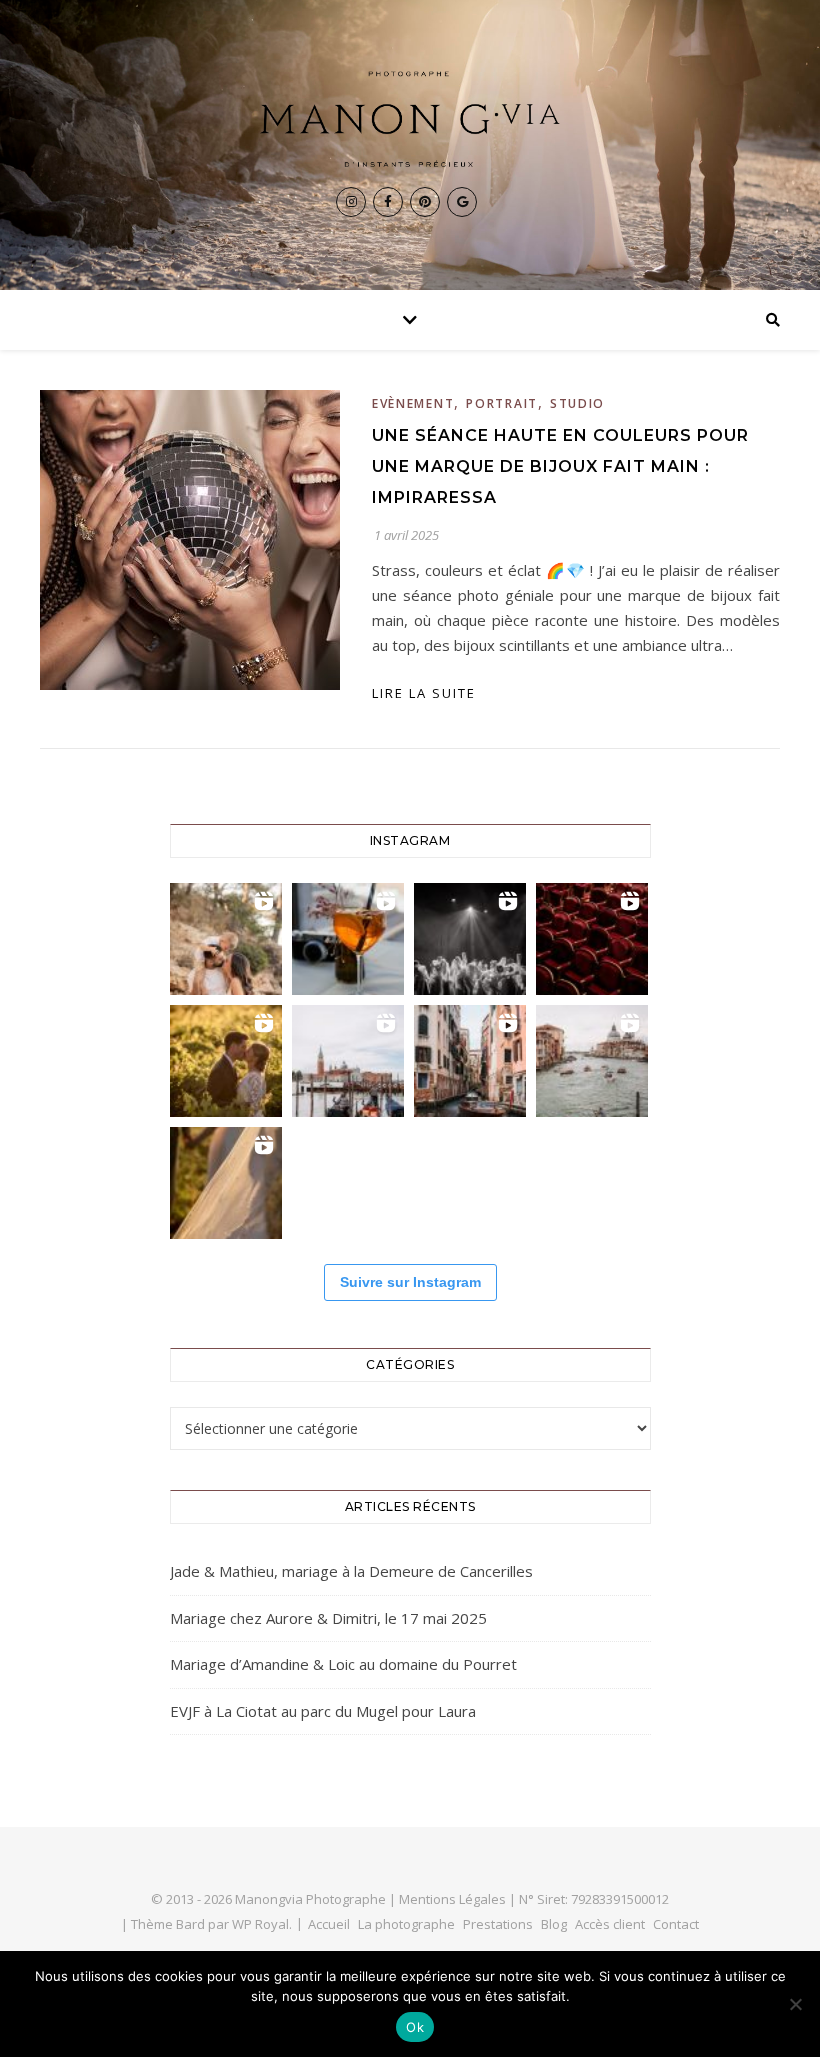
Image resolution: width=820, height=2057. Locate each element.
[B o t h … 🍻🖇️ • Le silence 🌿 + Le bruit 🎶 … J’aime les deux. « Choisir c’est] (226, 939)
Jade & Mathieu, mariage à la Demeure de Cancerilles (351, 1571)
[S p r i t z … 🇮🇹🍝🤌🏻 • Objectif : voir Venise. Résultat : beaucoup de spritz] (470, 1061)
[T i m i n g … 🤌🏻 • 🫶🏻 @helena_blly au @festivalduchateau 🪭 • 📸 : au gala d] (470, 939)
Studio (577, 403)
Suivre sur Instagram (410, 1282)
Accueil (329, 1924)
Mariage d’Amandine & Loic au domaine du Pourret (343, 1664)
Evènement (413, 403)
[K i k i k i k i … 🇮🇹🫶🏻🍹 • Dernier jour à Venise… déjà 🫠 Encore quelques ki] (348, 1061)
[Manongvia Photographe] (410, 119)
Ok (415, 2027)
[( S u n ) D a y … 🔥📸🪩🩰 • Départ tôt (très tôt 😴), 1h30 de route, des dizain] (592, 939)
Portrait (502, 403)
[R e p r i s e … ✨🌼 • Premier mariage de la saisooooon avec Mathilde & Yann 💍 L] (226, 1183)
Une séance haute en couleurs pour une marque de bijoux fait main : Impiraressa (560, 466)
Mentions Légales (452, 1899)
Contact (676, 1924)
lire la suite (424, 693)
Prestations (498, 1924)
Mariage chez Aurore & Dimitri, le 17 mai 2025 (328, 1618)
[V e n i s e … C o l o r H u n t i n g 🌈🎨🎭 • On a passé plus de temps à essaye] (348, 939)
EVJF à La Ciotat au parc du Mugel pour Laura (323, 1711)
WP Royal (260, 1924)
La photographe (406, 1924)
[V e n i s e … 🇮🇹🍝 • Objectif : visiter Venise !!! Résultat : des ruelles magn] (592, 1061)
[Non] (795, 2004)
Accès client (610, 1924)
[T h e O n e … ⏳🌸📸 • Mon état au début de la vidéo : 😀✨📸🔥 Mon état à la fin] (226, 1061)
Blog (554, 1924)
